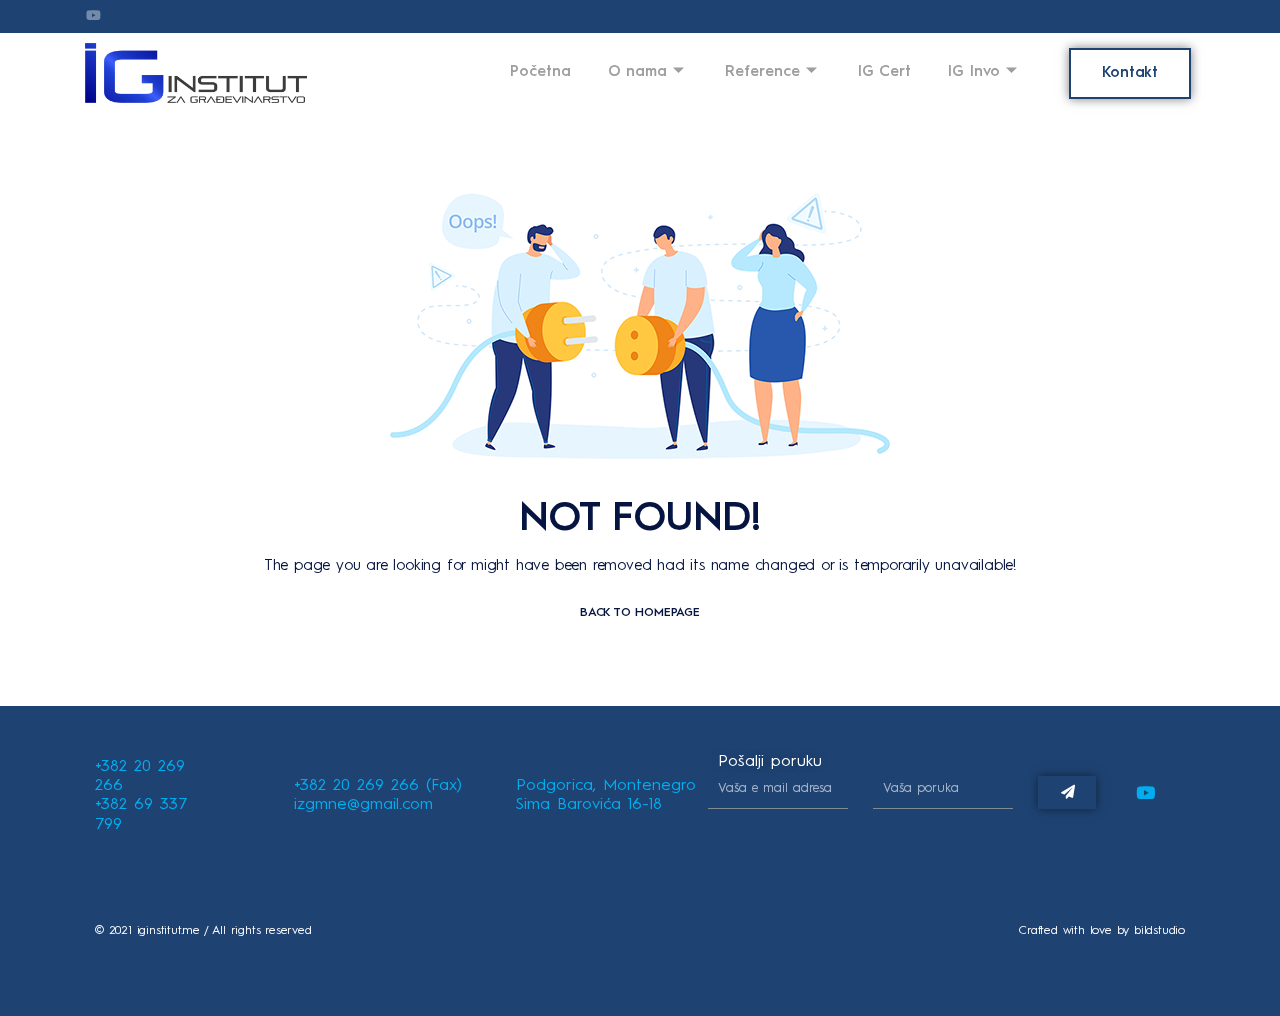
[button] (1130, 73)
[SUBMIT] (1067, 792)
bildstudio (1159, 931)
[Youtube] (1146, 793)
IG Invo (974, 72)
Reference (762, 72)
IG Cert (884, 72)
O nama (637, 72)
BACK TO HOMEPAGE (640, 613)
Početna (540, 72)
